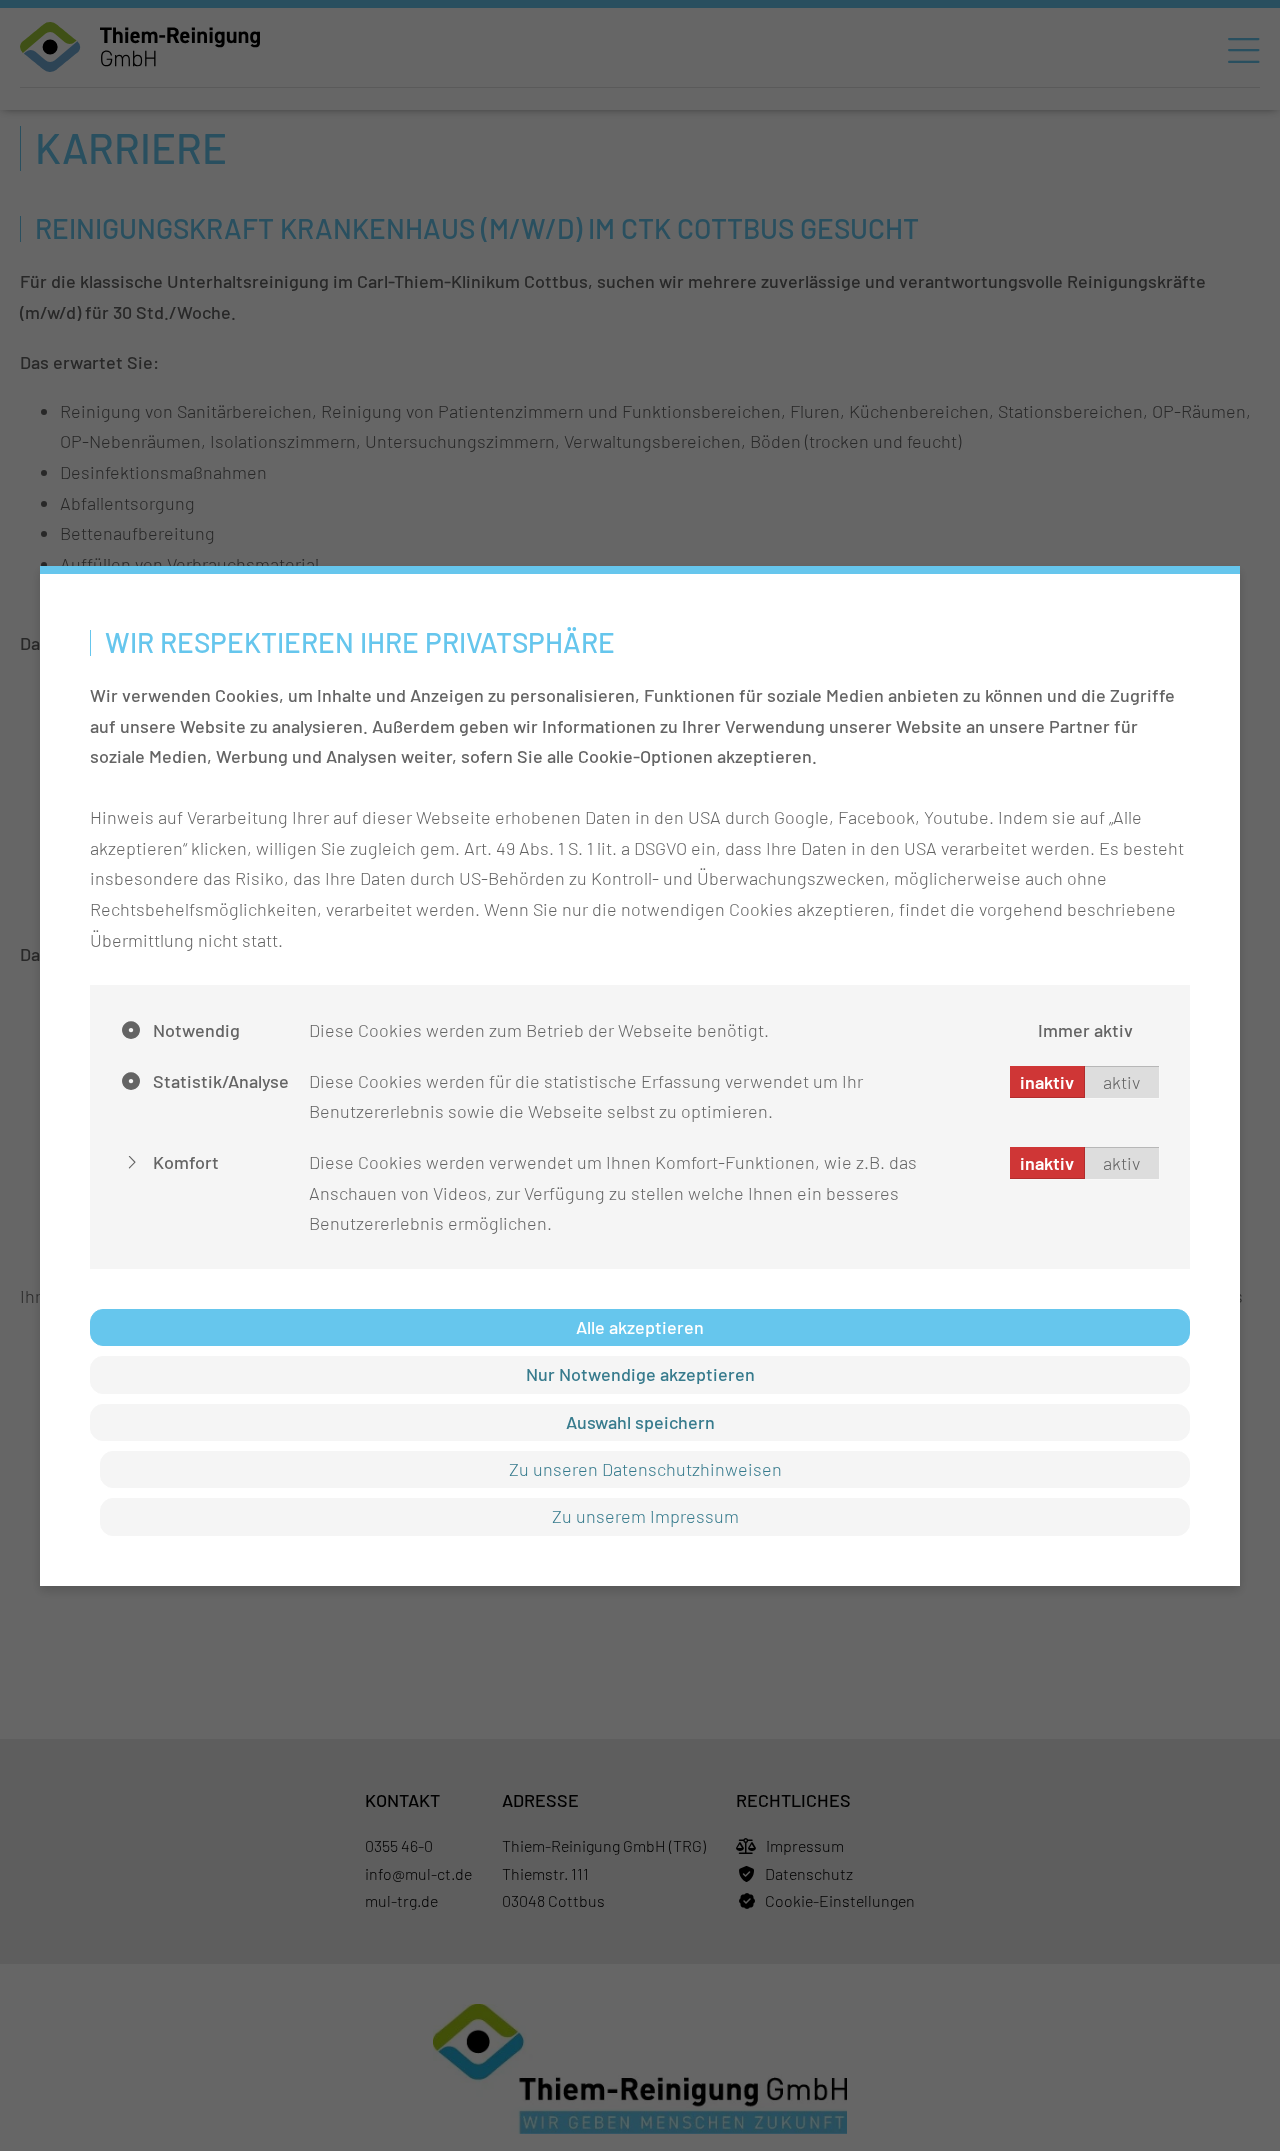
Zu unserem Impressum (645, 1516)
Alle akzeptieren (640, 1327)
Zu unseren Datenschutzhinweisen (645, 1469)
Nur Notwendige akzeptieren (640, 1374)
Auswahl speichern (640, 1422)
